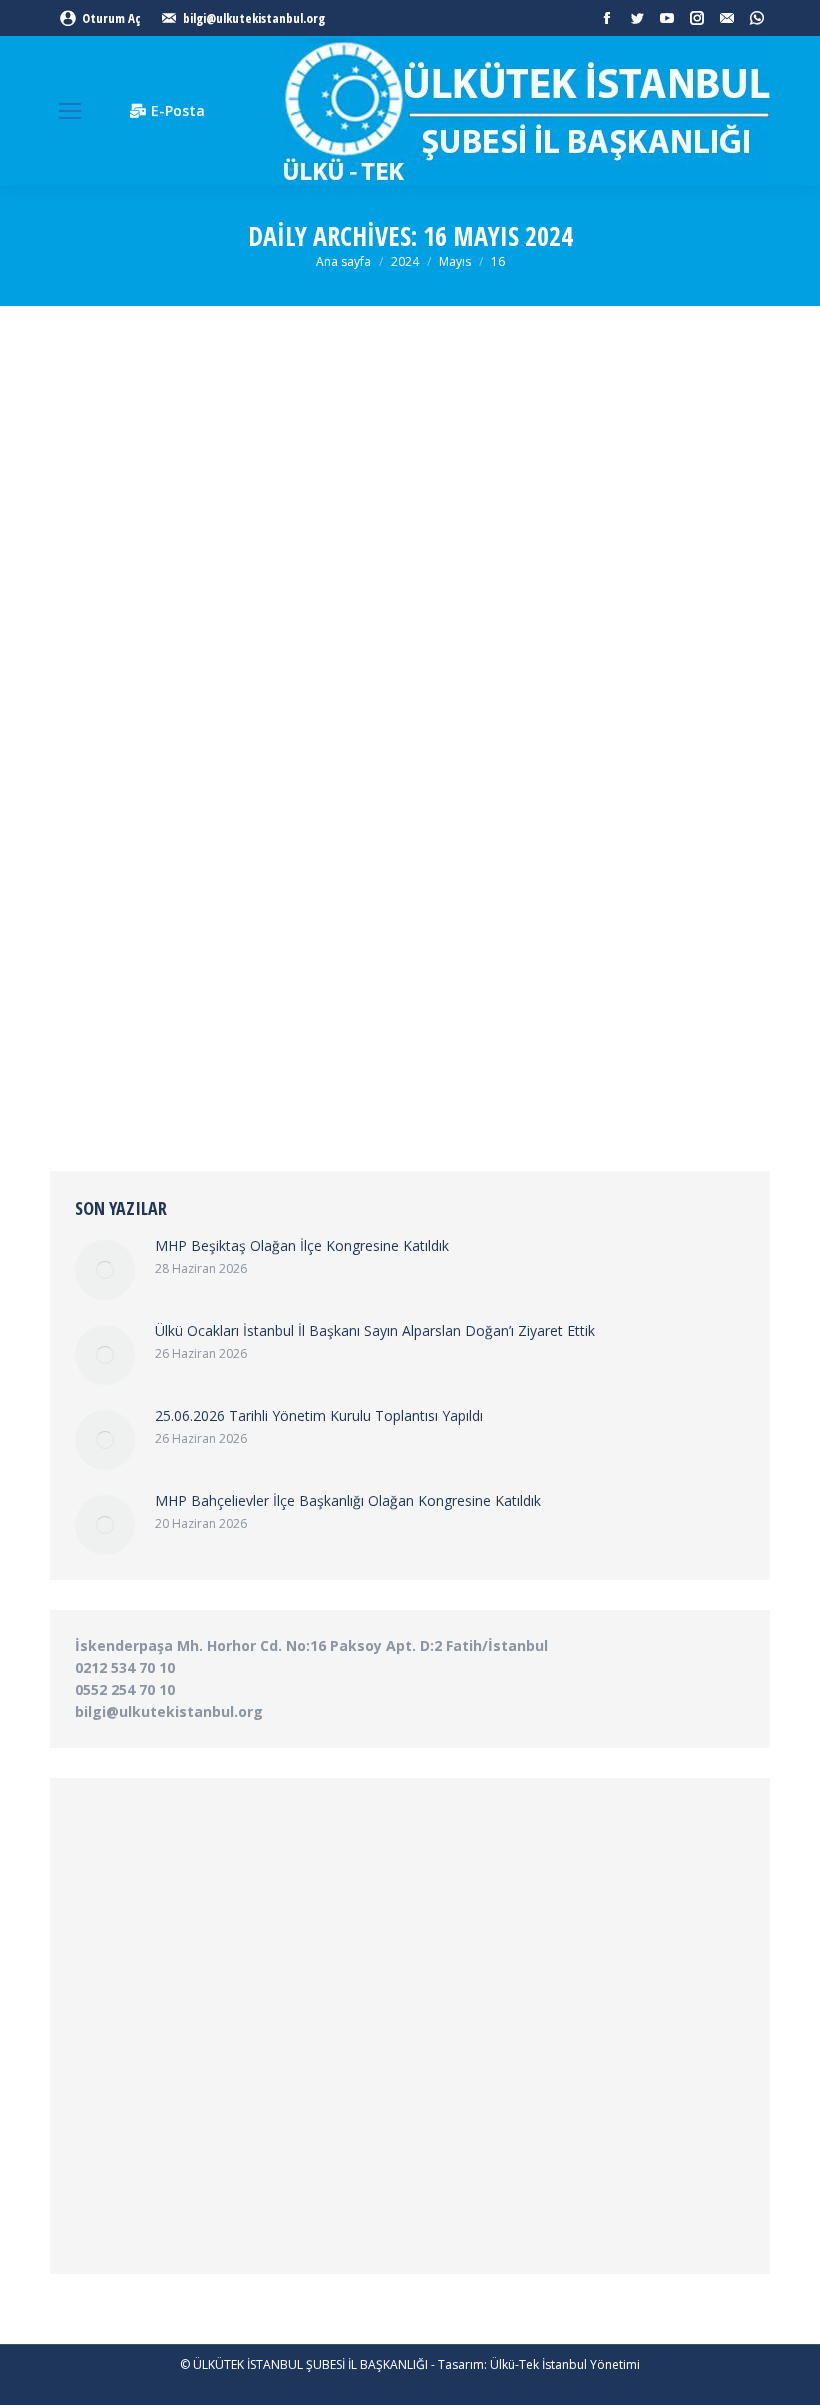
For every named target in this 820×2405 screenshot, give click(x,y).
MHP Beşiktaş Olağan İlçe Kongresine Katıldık (302, 1245)
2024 (405, 261)
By (373, 955)
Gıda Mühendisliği (125, 955)
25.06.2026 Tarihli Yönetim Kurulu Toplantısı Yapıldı (319, 1415)
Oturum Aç (111, 18)
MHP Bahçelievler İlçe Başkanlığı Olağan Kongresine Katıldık (348, 1500)
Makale (304, 955)
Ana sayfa (343, 261)
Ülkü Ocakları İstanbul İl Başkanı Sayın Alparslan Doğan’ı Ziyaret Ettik (375, 1330)
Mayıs (455, 261)
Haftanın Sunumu (230, 955)
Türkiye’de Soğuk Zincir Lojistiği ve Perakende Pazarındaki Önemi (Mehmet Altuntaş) (398, 910)
